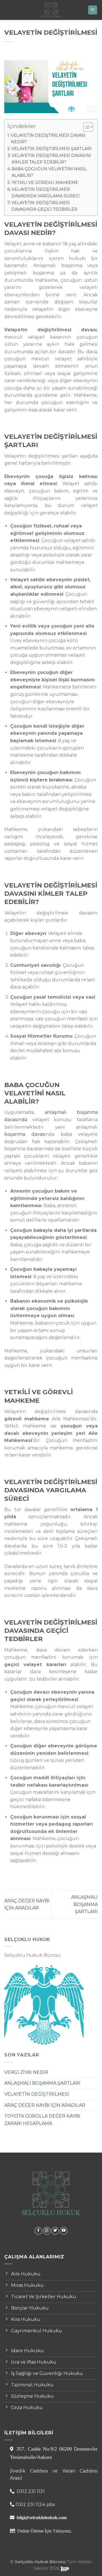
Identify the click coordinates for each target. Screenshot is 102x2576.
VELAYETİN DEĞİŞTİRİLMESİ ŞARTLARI (52, 149)
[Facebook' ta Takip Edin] (38, 2231)
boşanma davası (25, 1134)
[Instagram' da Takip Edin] (47, 2231)
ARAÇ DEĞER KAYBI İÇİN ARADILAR (45, 2105)
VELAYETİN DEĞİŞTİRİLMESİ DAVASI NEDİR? (48, 139)
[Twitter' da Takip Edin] (55, 2231)
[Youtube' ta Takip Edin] (64, 2231)
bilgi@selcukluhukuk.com (42, 2517)
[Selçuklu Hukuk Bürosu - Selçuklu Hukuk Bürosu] (51, 10)
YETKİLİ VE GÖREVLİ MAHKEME (45, 183)
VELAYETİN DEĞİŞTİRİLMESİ (37, 2094)
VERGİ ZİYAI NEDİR (26, 2072)
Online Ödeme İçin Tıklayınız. (45, 2531)
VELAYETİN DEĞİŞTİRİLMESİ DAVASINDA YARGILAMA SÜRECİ (46, 193)
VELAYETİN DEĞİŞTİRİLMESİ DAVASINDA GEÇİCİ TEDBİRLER (44, 206)
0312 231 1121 (30, 2491)
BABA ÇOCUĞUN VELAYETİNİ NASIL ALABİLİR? (49, 172)
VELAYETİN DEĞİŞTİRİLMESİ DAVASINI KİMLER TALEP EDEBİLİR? (51, 159)
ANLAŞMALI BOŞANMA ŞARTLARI (42, 2083)
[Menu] (93, 10)
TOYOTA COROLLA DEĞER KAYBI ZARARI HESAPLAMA (42, 2120)
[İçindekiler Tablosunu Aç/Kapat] (85, 127)
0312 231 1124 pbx (35, 2504)
